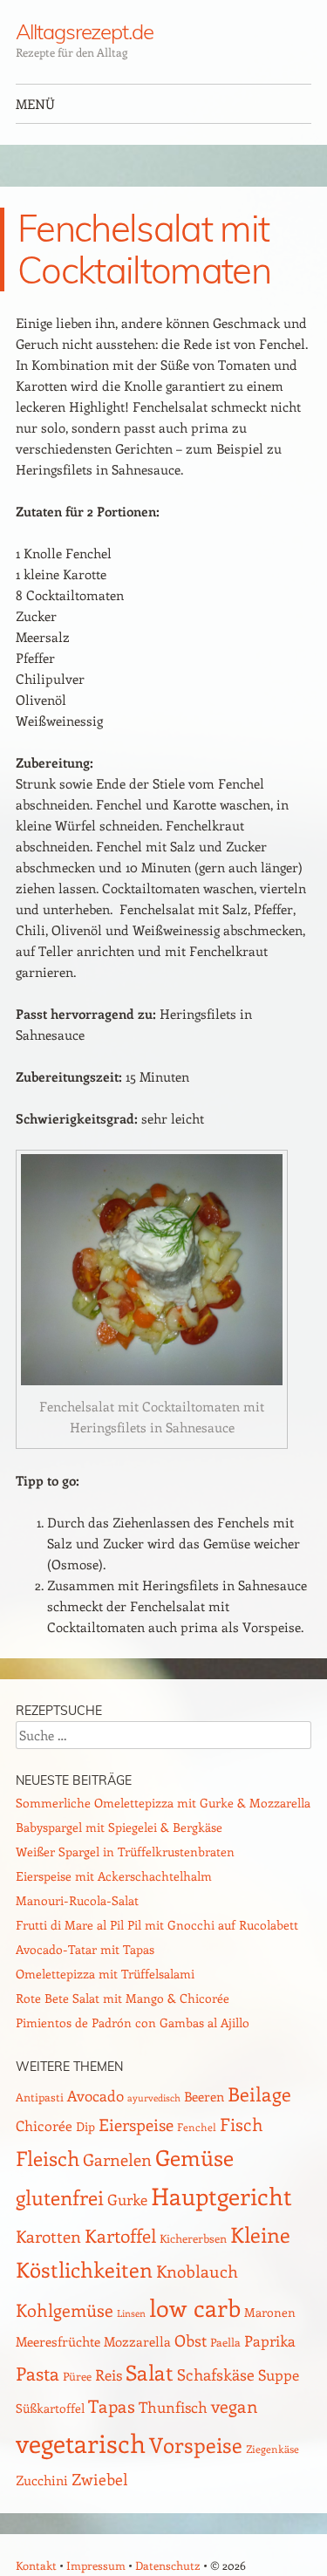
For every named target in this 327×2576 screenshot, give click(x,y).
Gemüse (194, 2157)
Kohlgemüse (65, 2310)
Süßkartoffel (50, 2408)
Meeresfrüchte (58, 2341)
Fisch (242, 2124)
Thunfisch (173, 2407)
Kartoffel (120, 2235)
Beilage (259, 2094)
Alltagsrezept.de (85, 31)
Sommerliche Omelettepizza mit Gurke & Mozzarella (163, 1803)
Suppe (279, 2374)
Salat (150, 2372)
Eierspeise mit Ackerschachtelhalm (114, 1876)
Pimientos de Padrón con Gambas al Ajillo (133, 2023)
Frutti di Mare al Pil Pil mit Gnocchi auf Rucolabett (157, 1925)
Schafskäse (216, 2374)
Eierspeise (136, 2125)
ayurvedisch (154, 2098)
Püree (77, 2376)
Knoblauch (197, 2271)
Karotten (48, 2236)
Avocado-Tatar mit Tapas (85, 1949)
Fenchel (197, 2127)
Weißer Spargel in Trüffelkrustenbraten (125, 1852)
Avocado (95, 2095)
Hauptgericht (221, 2196)
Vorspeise (196, 2444)
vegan (235, 2406)
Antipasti (40, 2097)
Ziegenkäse (272, 2449)
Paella (225, 2342)
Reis (109, 2374)
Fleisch (48, 2158)
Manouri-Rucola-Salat (77, 1900)
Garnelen (117, 2159)
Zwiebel (100, 2479)
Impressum (96, 2565)
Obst (191, 2340)
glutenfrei (60, 2197)
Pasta (37, 2373)
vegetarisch (81, 2443)
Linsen (131, 2313)
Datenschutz (168, 2565)
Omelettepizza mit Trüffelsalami (105, 1974)
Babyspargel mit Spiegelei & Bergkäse (119, 1827)
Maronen (270, 2312)
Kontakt (36, 2565)
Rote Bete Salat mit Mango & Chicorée (123, 1998)
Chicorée (44, 2125)
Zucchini (42, 2480)
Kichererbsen (193, 2238)
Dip (85, 2126)
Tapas (112, 2406)
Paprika (270, 2340)
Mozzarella (137, 2341)
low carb (195, 2307)
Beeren (204, 2096)
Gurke (127, 2199)
